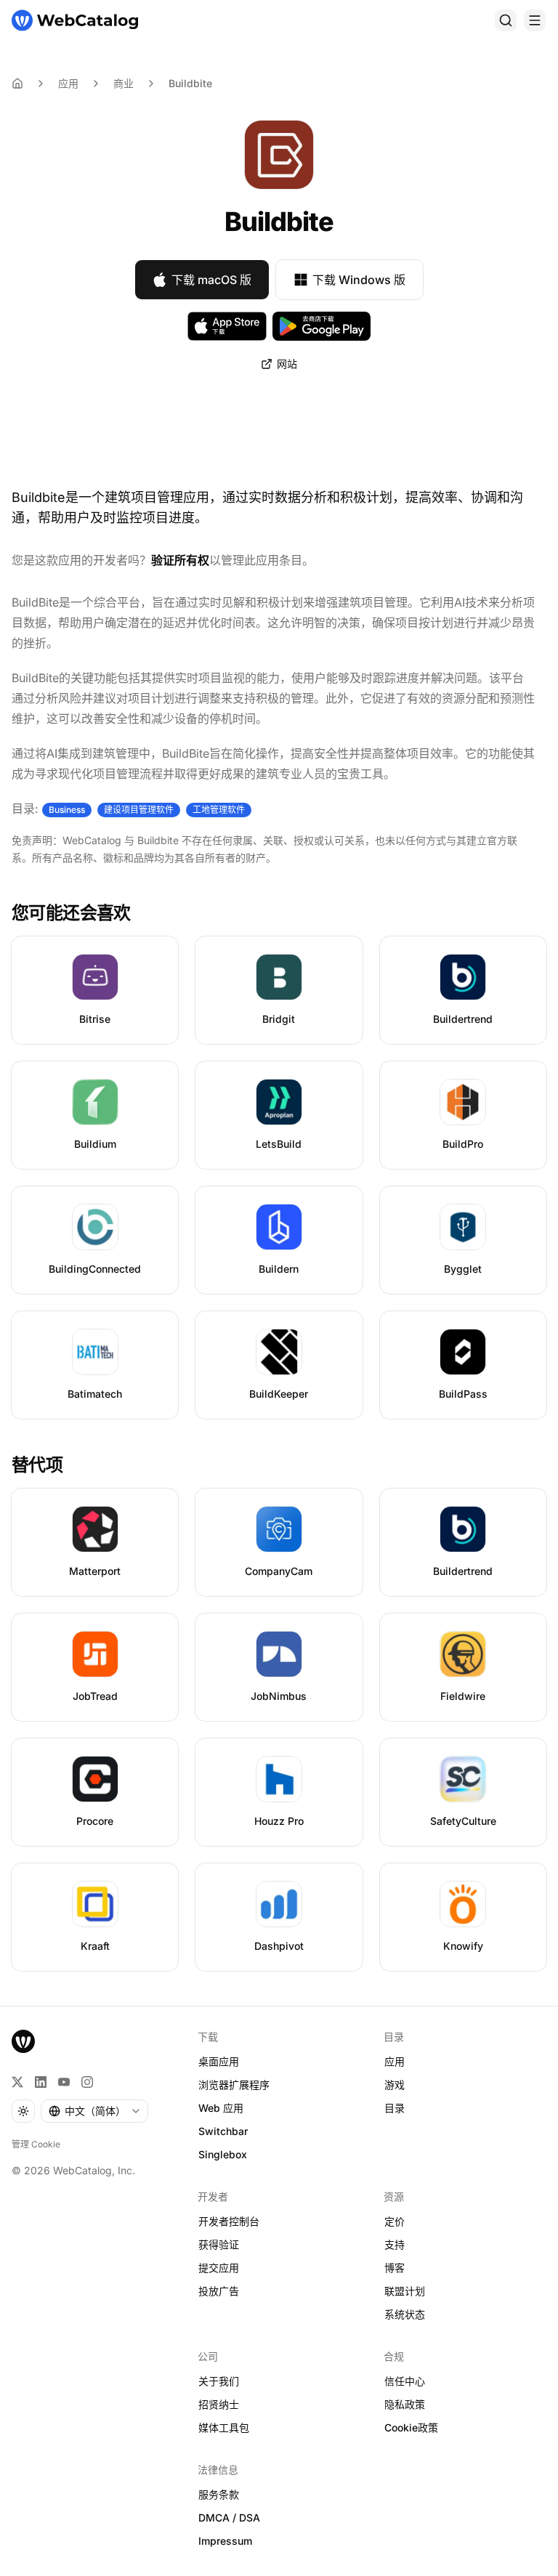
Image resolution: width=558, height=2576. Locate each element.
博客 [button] (395, 2268)
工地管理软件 (219, 810)
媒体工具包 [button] (224, 2427)
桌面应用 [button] (219, 2061)
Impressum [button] (225, 2541)
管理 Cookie (36, 2144)
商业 (124, 83)
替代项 (37, 1465)
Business (67, 810)
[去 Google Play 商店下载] (322, 326)
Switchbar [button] (223, 2131)
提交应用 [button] (219, 2268)
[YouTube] (64, 2082)
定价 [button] (395, 2221)
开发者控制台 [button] (229, 2221)
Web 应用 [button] (221, 2108)
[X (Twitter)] (17, 2082)
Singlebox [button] (223, 2154)
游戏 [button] (395, 2085)
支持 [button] (395, 2244)
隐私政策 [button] (405, 2404)
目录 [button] (395, 2108)
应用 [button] (395, 2061)
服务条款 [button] (219, 2494)
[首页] (75, 20)
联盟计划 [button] (405, 2291)
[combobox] (94, 2111)
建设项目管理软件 (139, 810)
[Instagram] (87, 2082)
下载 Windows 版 (359, 280)
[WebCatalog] (23, 2041)
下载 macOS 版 (211, 280)
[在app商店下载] (227, 326)
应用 (68, 83)
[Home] (17, 84)
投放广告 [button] (219, 2291)
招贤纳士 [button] (219, 2404)
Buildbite (190, 83)
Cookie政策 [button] (411, 2427)
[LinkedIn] (41, 2082)
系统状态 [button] (405, 2314)
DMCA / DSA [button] (229, 2518)
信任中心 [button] (405, 2381)
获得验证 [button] (219, 2244)
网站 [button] (287, 364)
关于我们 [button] (219, 2381)
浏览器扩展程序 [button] (234, 2085)
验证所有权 (180, 560)
